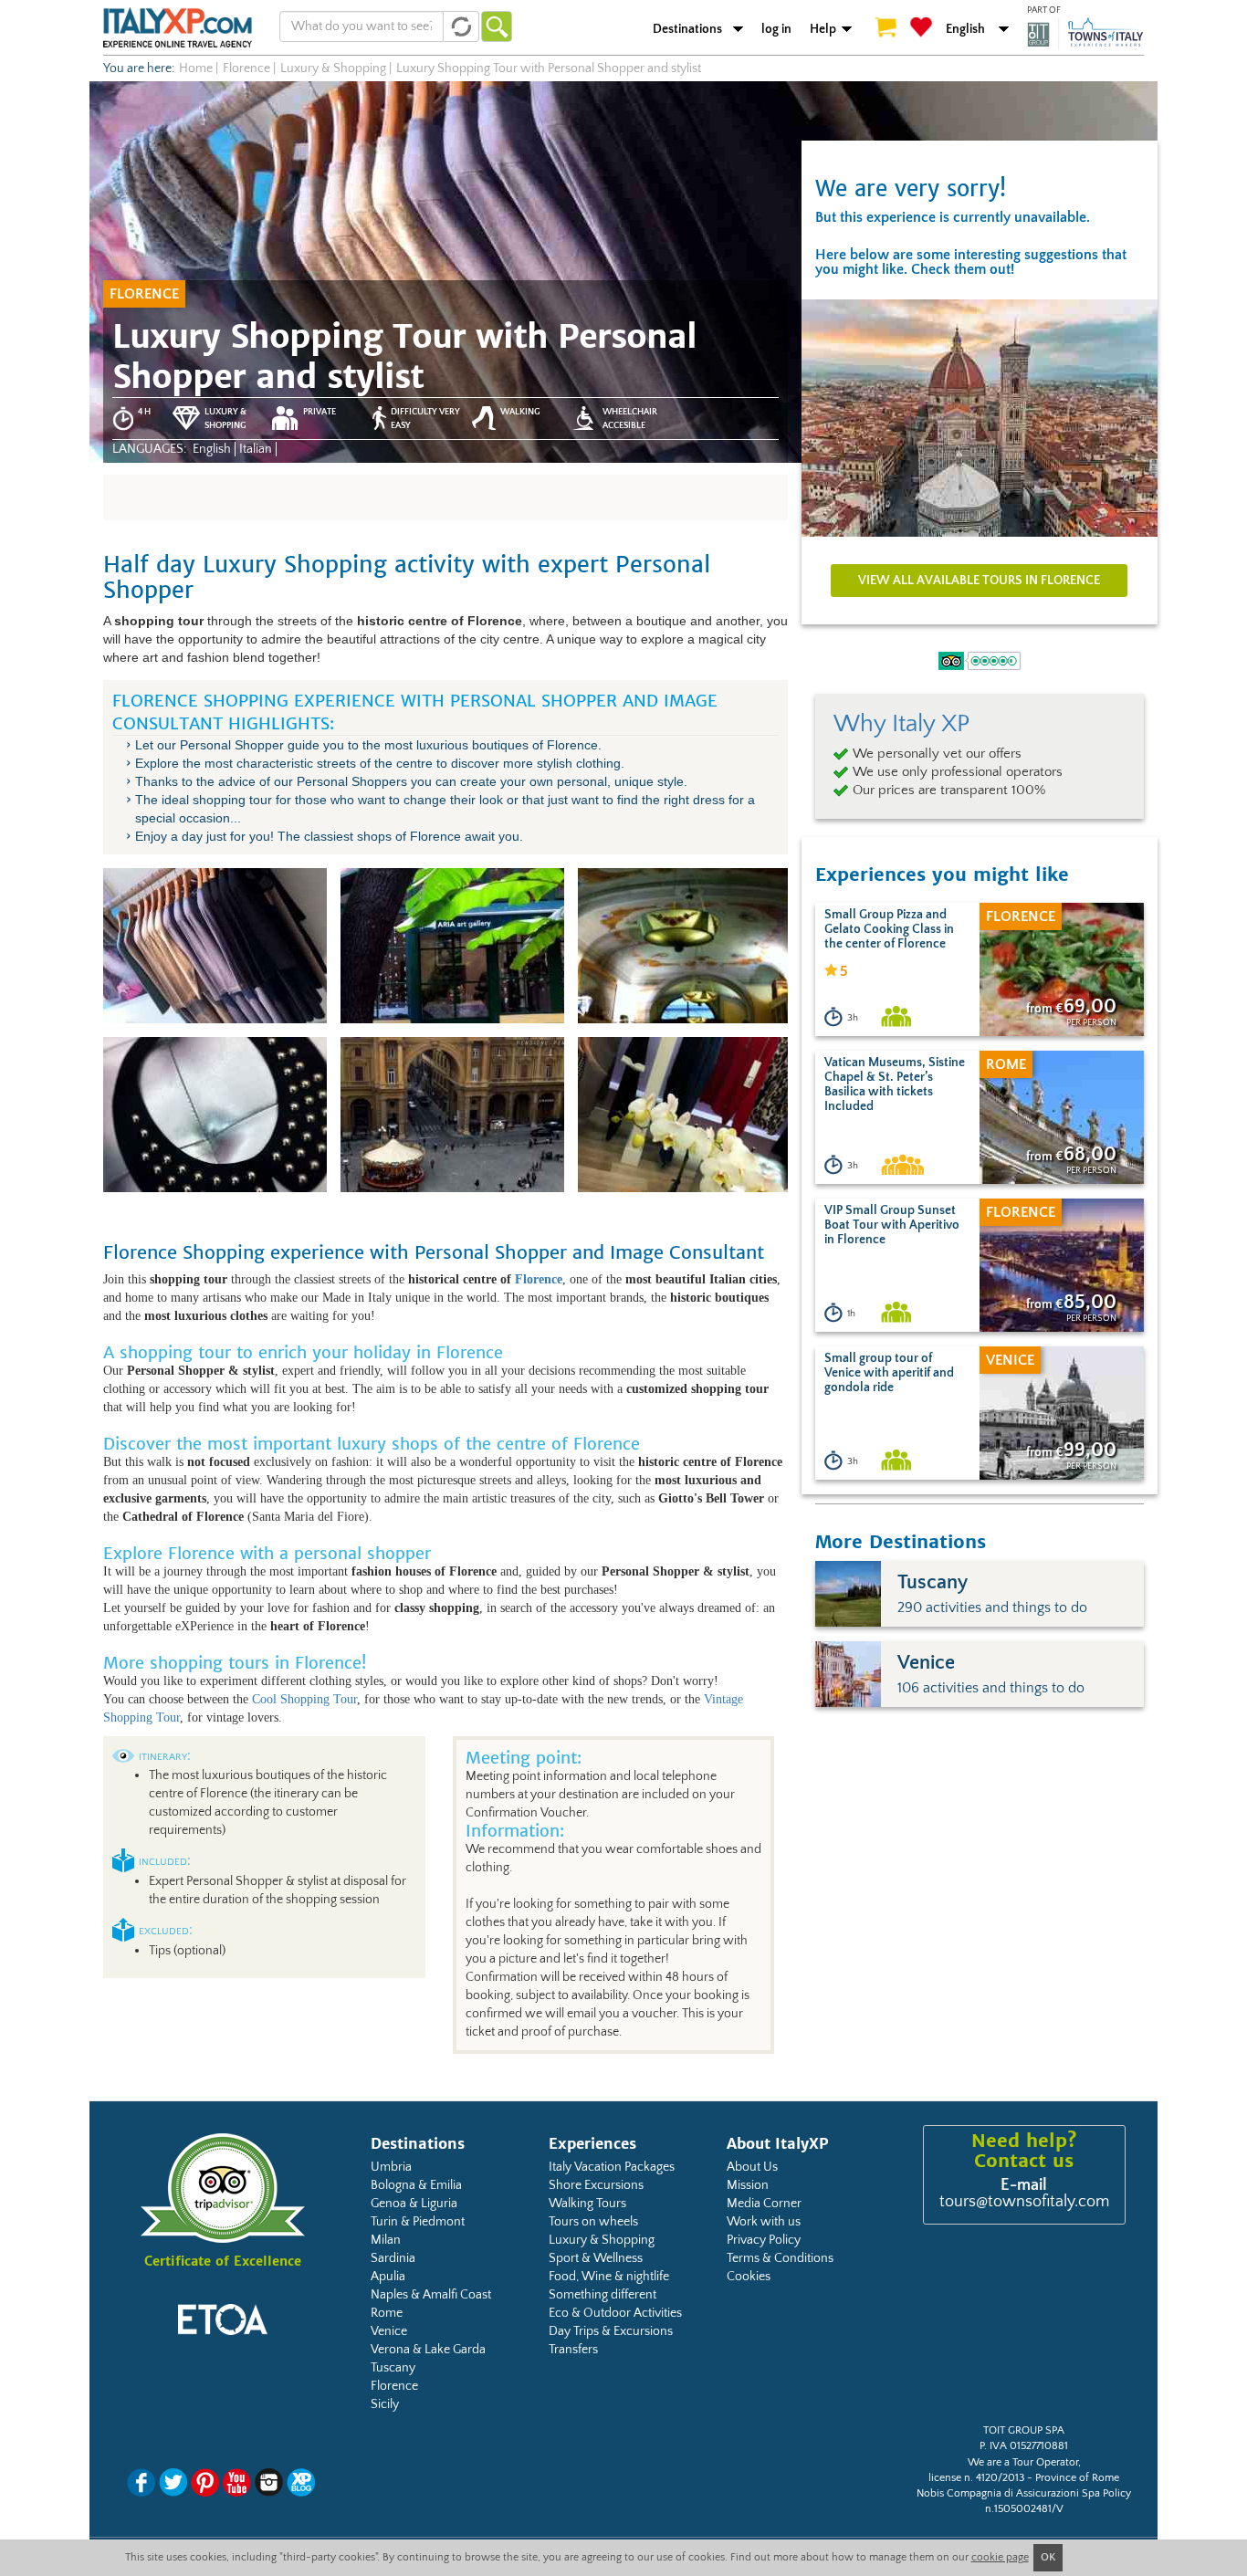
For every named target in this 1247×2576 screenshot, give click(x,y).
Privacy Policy (764, 2240)
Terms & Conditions (780, 2258)
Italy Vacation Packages (612, 2167)
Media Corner (764, 2204)
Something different (603, 2295)
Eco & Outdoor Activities (615, 2313)
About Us (752, 2167)
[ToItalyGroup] (1085, 34)
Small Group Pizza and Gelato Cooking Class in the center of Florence (889, 929)
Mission (748, 2185)
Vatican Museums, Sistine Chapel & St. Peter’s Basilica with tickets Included (895, 1084)
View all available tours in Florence (979, 581)
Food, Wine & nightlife (609, 2277)
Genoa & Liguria (414, 2204)
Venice (389, 2331)
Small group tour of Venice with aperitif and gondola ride (889, 1373)
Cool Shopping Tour (304, 1699)
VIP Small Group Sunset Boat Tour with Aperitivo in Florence (892, 1225)
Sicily (385, 2404)
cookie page (1000, 2557)
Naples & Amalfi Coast (431, 2295)
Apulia (388, 2277)
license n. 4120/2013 (976, 2478)
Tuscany (393, 2368)
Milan (386, 2240)
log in (776, 29)
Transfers (573, 2350)
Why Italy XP (901, 724)
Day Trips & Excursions (611, 2331)
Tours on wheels (593, 2222)
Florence (539, 1279)
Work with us (764, 2222)
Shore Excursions (596, 2185)
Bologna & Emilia (416, 2185)
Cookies (749, 2277)
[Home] (178, 27)
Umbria (391, 2167)
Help (823, 29)
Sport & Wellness (596, 2258)
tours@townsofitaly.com (1024, 2202)
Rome (387, 2313)
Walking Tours (587, 2204)
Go (497, 26)
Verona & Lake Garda (428, 2350)
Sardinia (393, 2258)
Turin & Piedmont (418, 2222)
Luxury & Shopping (602, 2240)
